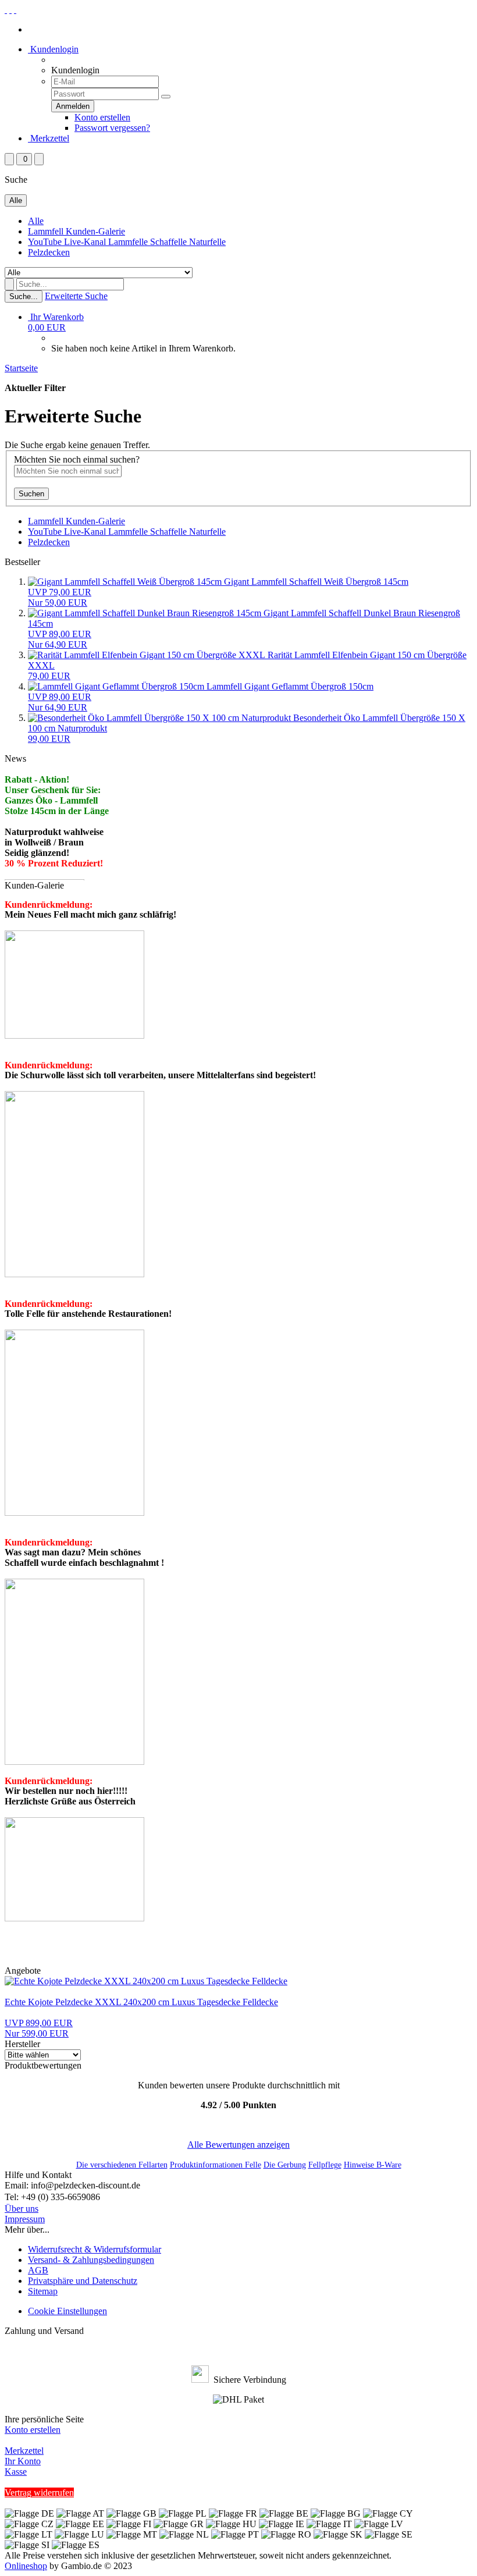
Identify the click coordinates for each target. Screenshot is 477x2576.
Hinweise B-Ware (373, 2165)
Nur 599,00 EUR (39, 2028)
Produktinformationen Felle (216, 2165)
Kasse (16, 2472)
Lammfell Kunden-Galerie (76, 231)
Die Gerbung (285, 2165)
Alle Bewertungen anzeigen (238, 2145)
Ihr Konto (23, 2461)
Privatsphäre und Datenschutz (83, 2281)
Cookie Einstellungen (67, 2311)
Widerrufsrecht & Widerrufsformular (95, 2249)
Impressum (25, 2219)
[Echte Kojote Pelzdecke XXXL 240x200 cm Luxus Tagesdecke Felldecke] (146, 1981)
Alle (36, 221)
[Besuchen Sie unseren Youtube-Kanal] (15, 10)
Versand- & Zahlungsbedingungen (91, 2260)
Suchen (31, 494)
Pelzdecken (49, 252)
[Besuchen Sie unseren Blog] (10, 10)
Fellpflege (325, 2165)
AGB (38, 2270)
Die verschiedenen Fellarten (122, 2165)
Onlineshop (26, 2566)
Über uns (22, 2209)
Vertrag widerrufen (39, 2492)
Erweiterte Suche (76, 296)
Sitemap (43, 2291)
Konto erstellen (102, 117)
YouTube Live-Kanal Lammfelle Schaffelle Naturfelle (127, 242)
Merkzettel (49, 138)
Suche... (24, 296)
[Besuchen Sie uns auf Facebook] (6, 10)
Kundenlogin (53, 49)
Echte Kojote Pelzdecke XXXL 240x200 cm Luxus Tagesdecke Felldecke (141, 2002)
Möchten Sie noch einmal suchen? (77, 459)
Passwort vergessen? (112, 128)
